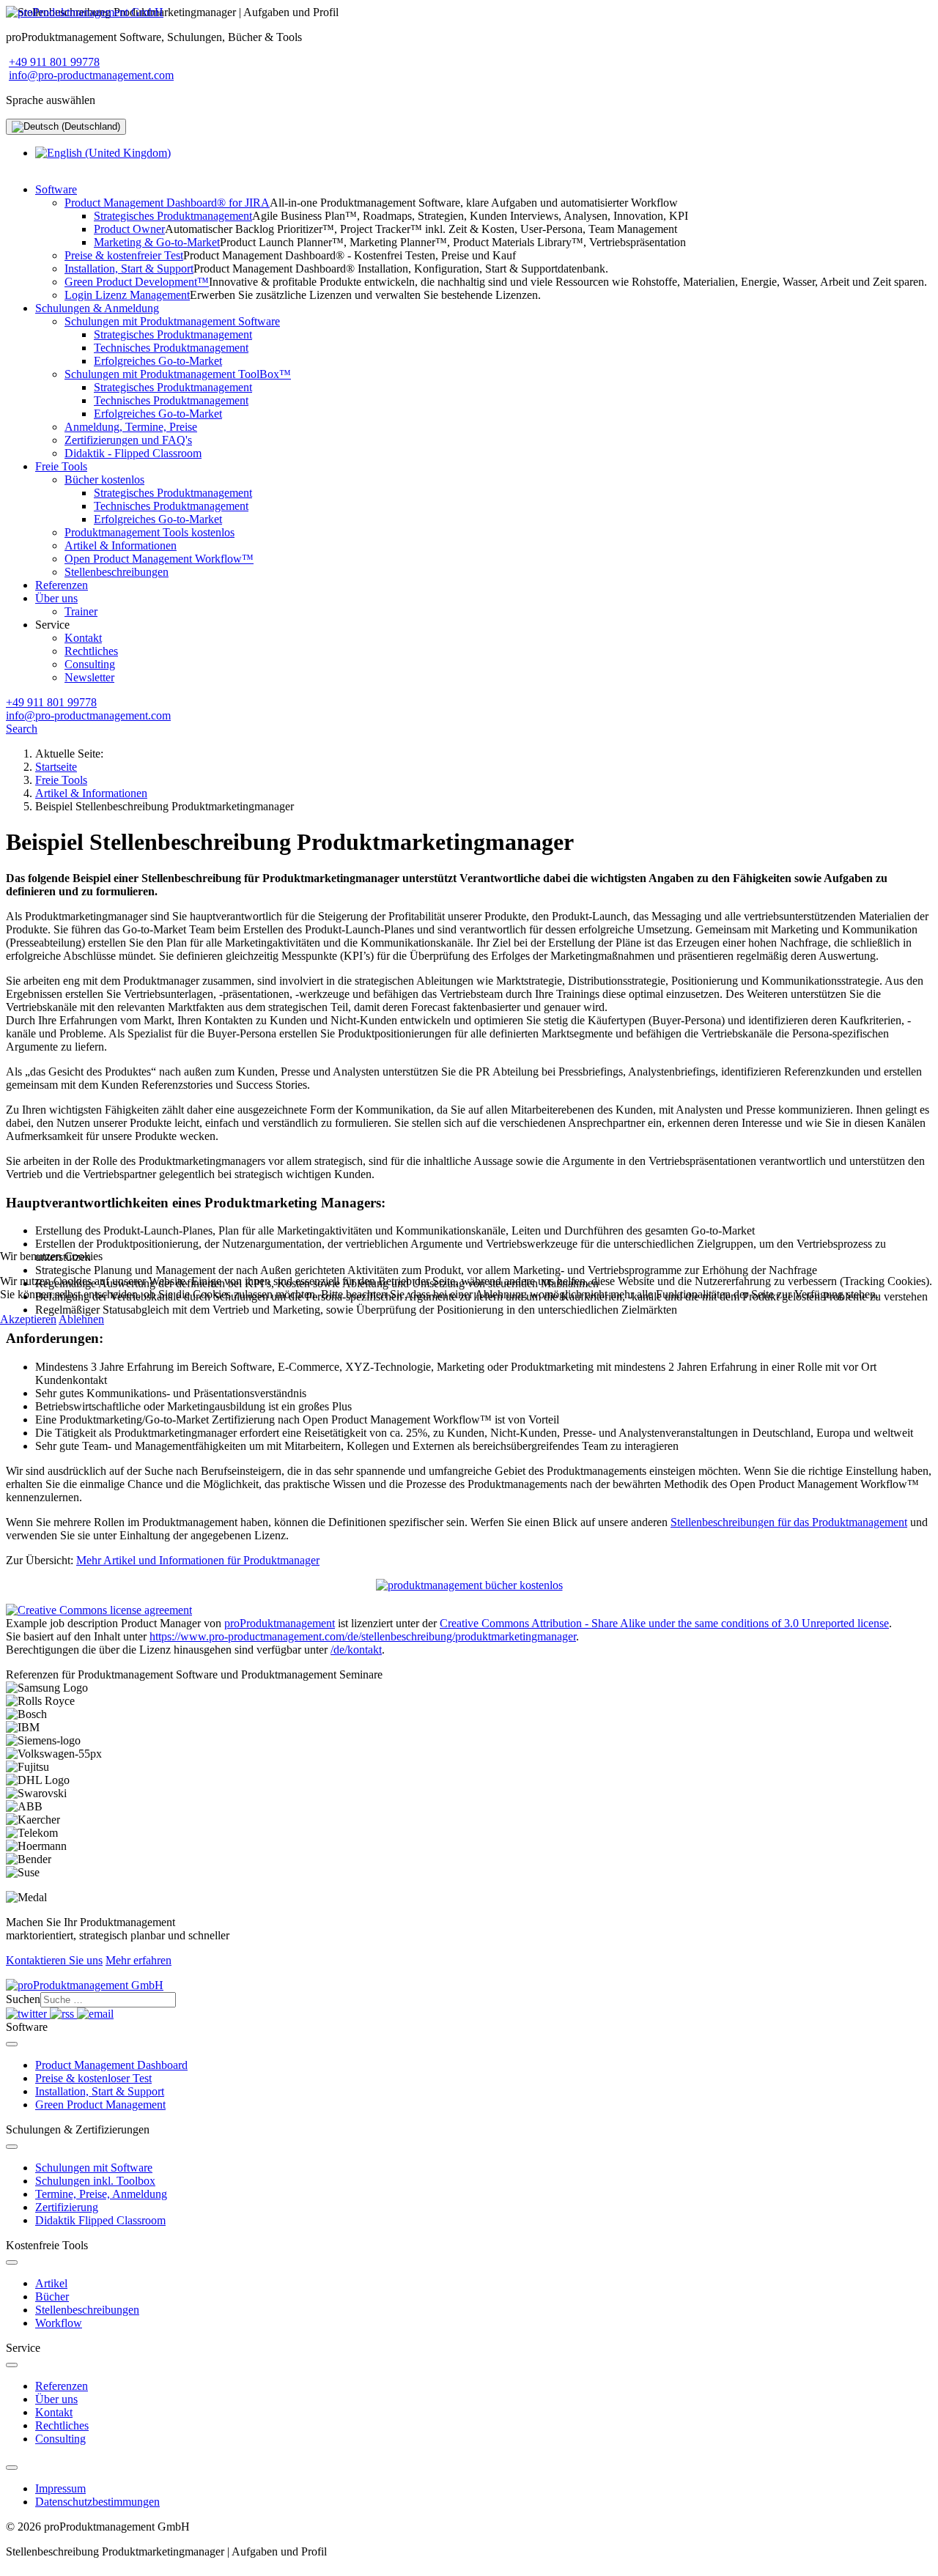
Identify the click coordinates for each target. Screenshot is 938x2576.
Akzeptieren (28, 1319)
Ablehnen (81, 1319)
